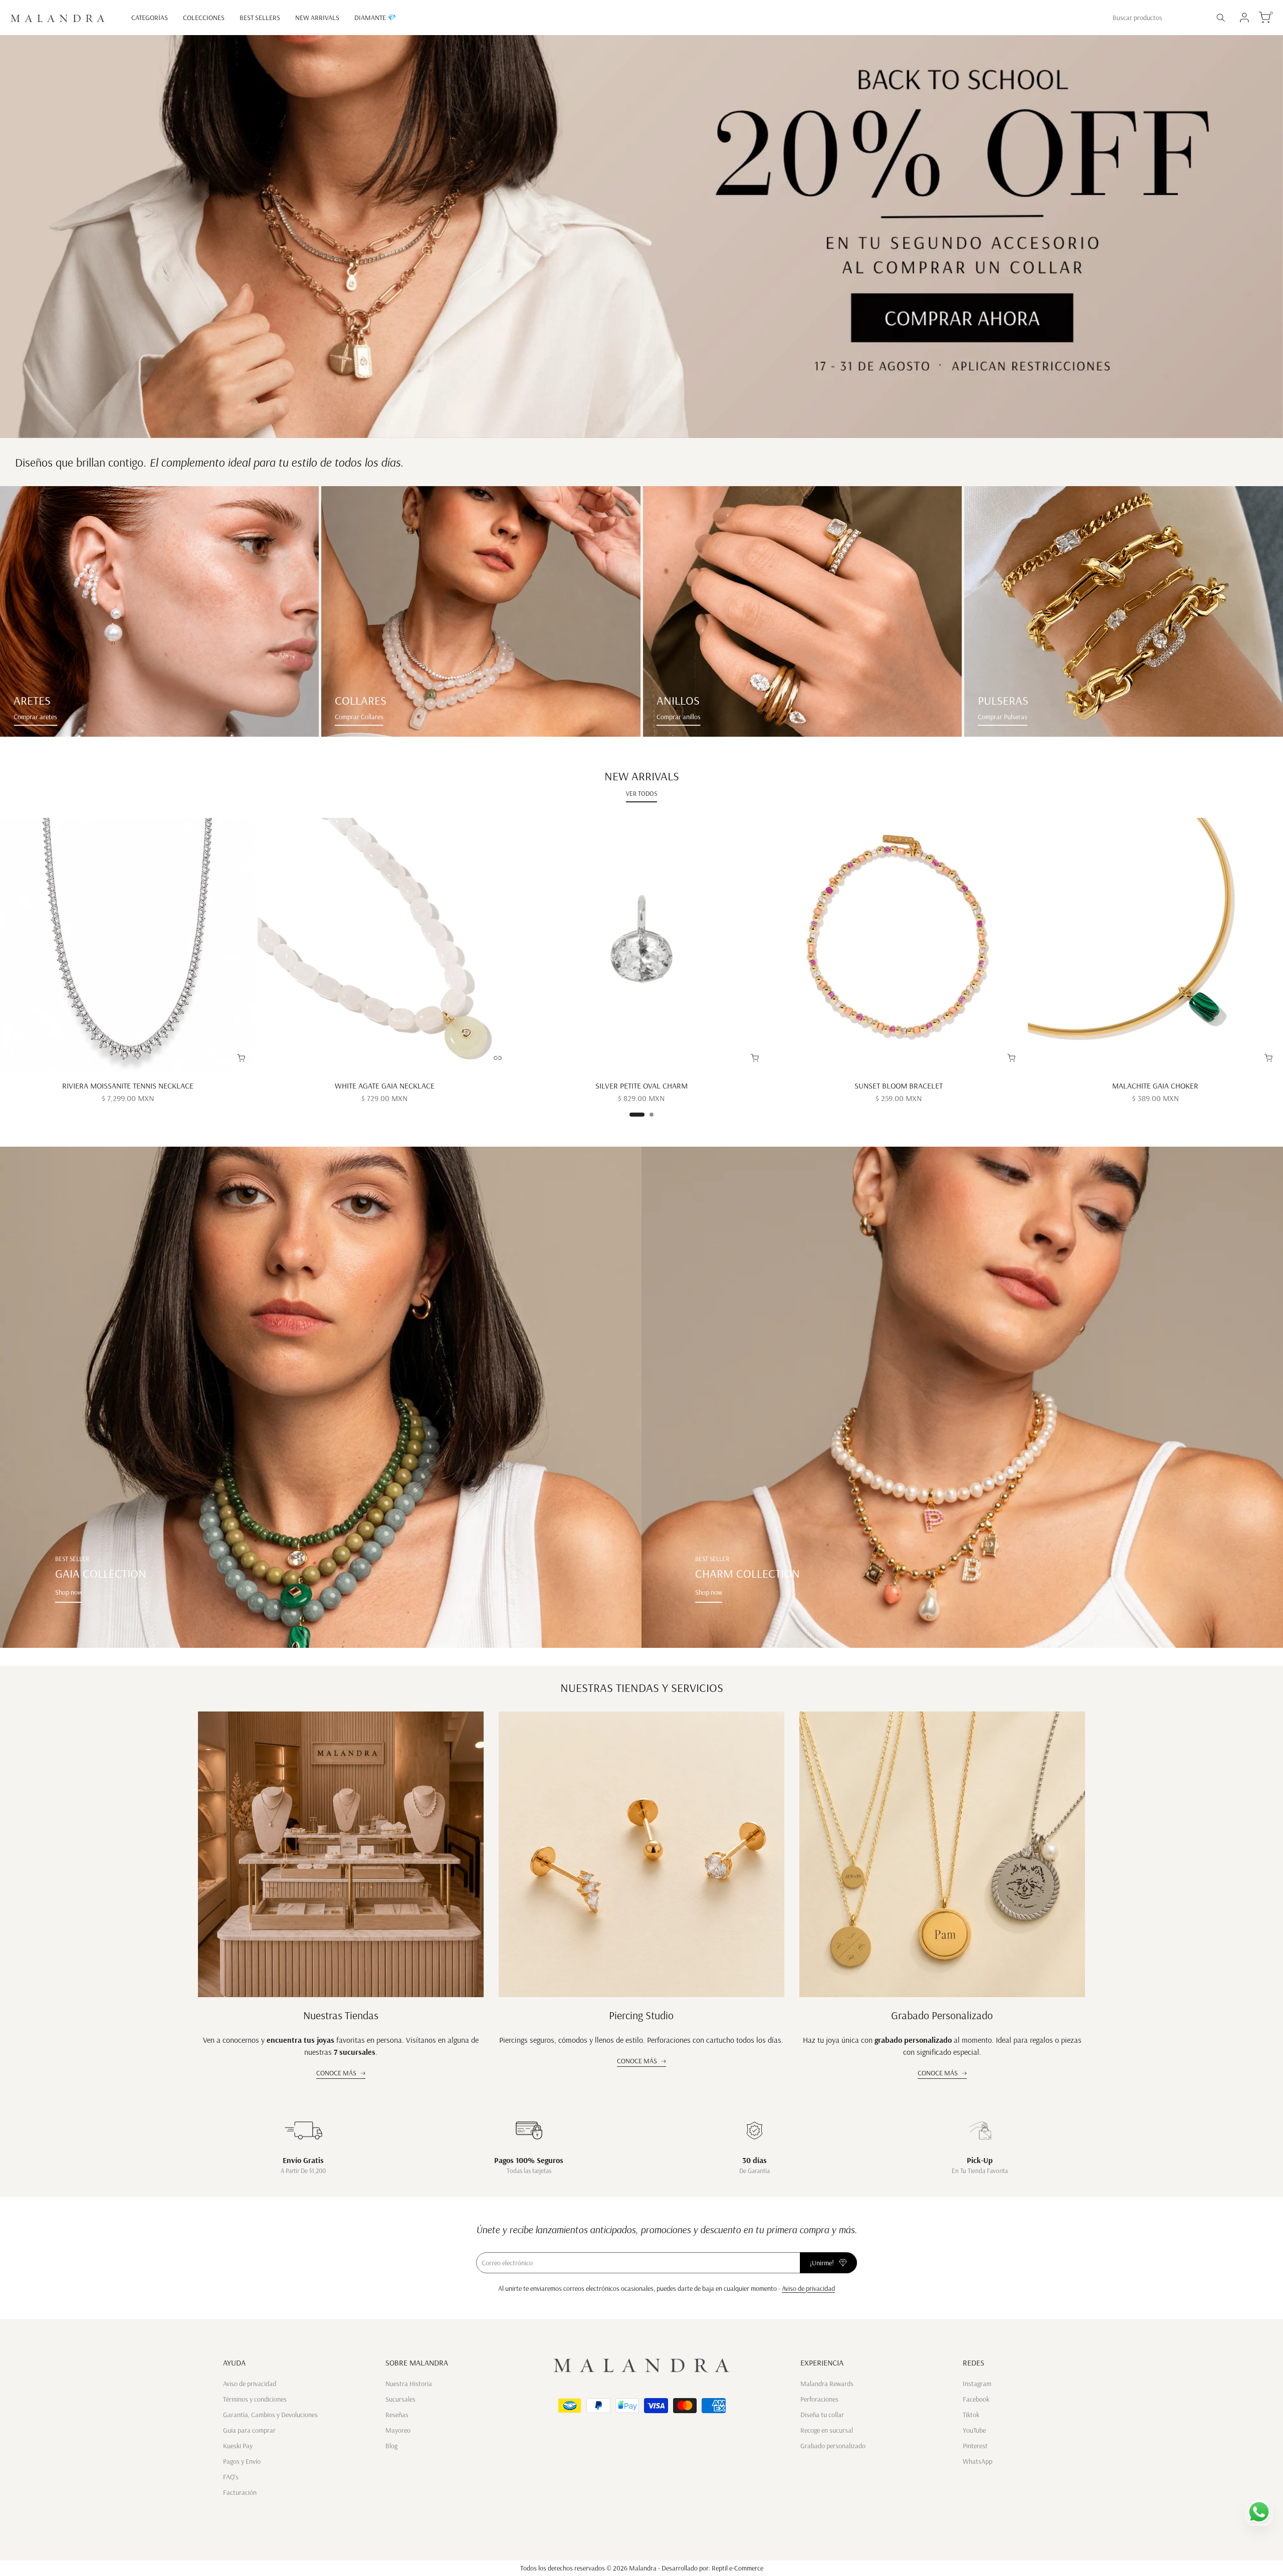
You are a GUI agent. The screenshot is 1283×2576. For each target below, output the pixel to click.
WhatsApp (978, 2461)
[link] (159, 611)
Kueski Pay (238, 2446)
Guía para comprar (249, 2430)
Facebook (976, 2399)
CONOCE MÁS (336, 2073)
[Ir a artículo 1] (637, 1115)
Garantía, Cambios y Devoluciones (270, 2415)
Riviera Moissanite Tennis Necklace (128, 1086)
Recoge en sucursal (827, 2430)
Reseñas (397, 2415)
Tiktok (971, 2415)
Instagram (977, 2384)
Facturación (240, 2492)
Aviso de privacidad (808, 2288)
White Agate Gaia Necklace (385, 1086)
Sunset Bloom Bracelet (899, 1086)
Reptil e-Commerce (737, 2568)
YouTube (974, 2430)
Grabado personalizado (833, 2446)
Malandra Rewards (827, 2384)
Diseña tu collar (822, 2415)
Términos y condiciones (255, 2399)
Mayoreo (398, 2430)
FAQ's (231, 2477)
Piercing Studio (641, 2015)
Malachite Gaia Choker (1155, 1086)
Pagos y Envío (242, 2461)
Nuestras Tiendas (341, 2015)
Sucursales (400, 2399)
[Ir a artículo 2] (652, 1115)
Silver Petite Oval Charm (641, 1086)
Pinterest (975, 2446)
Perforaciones (819, 2399)
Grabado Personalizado (942, 2015)
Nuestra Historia (409, 2384)
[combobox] (1158, 18)
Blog (391, 2446)
